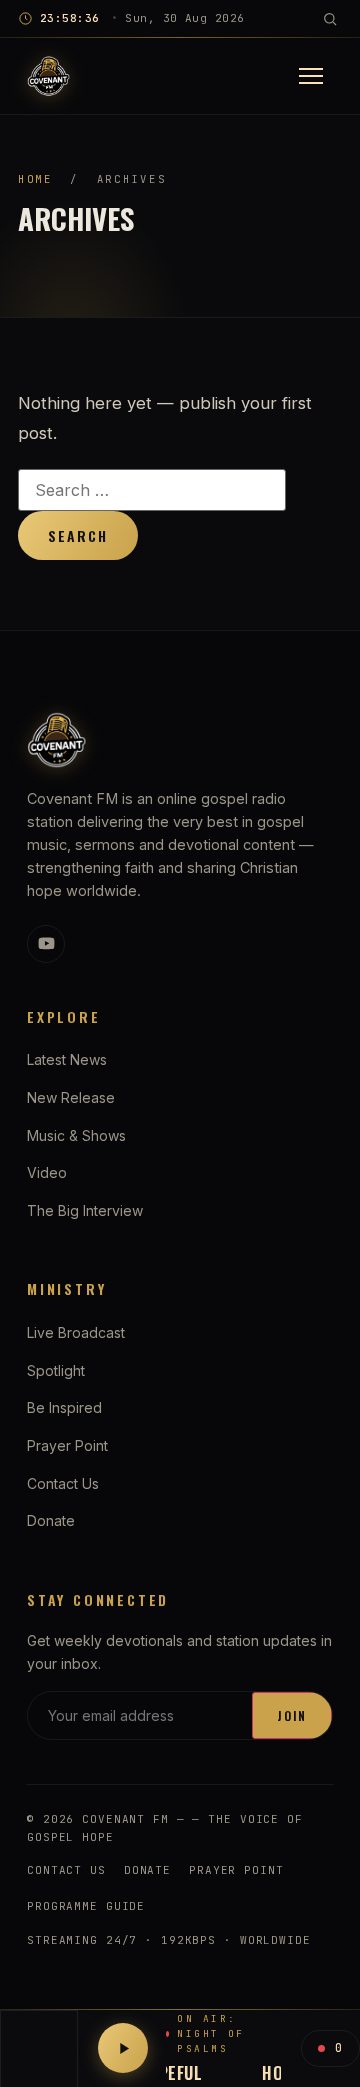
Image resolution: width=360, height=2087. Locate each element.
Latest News (67, 1059)
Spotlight (56, 1370)
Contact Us (63, 1483)
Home (35, 179)
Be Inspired (64, 1407)
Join (292, 1715)
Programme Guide (86, 1906)
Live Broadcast (76, 1332)
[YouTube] (46, 944)
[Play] (123, 2048)
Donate (51, 1520)
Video (47, 1172)
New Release (71, 1097)
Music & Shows (76, 1135)
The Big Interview (85, 1210)
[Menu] (311, 76)
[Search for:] (152, 490)
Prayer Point (67, 1445)
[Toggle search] (330, 19)
